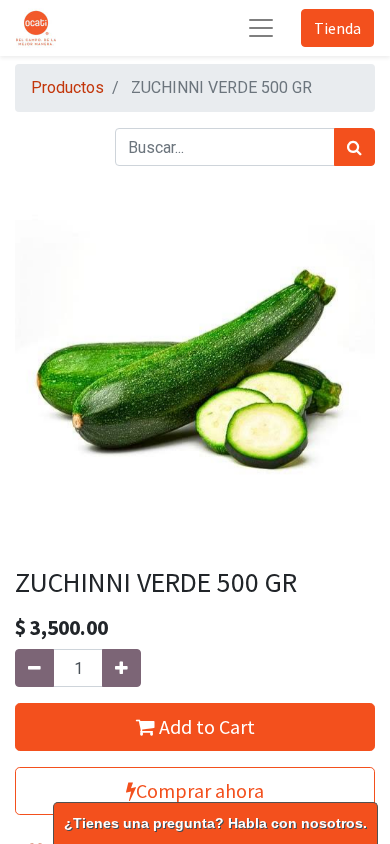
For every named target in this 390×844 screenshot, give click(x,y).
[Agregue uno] (121, 668)
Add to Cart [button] (205, 726)
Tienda (337, 28)
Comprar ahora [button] (200, 790)
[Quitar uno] (34, 668)
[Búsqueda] (354, 147)
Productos (67, 87)
